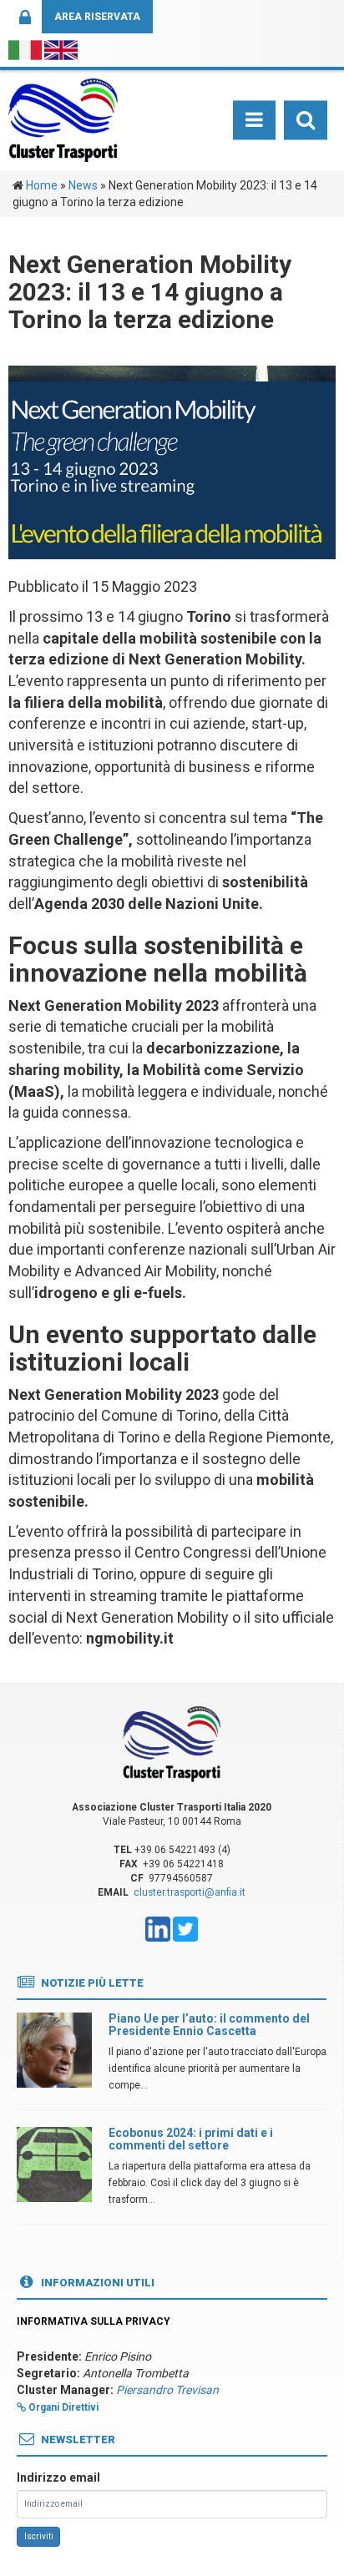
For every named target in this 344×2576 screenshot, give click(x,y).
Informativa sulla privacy (94, 2321)
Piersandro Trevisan (167, 2390)
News (83, 185)
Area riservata (97, 17)
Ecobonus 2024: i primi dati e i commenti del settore (191, 2139)
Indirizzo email (58, 2478)
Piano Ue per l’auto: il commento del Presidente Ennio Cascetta (209, 2025)
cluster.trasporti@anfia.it (190, 1892)
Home (42, 185)
